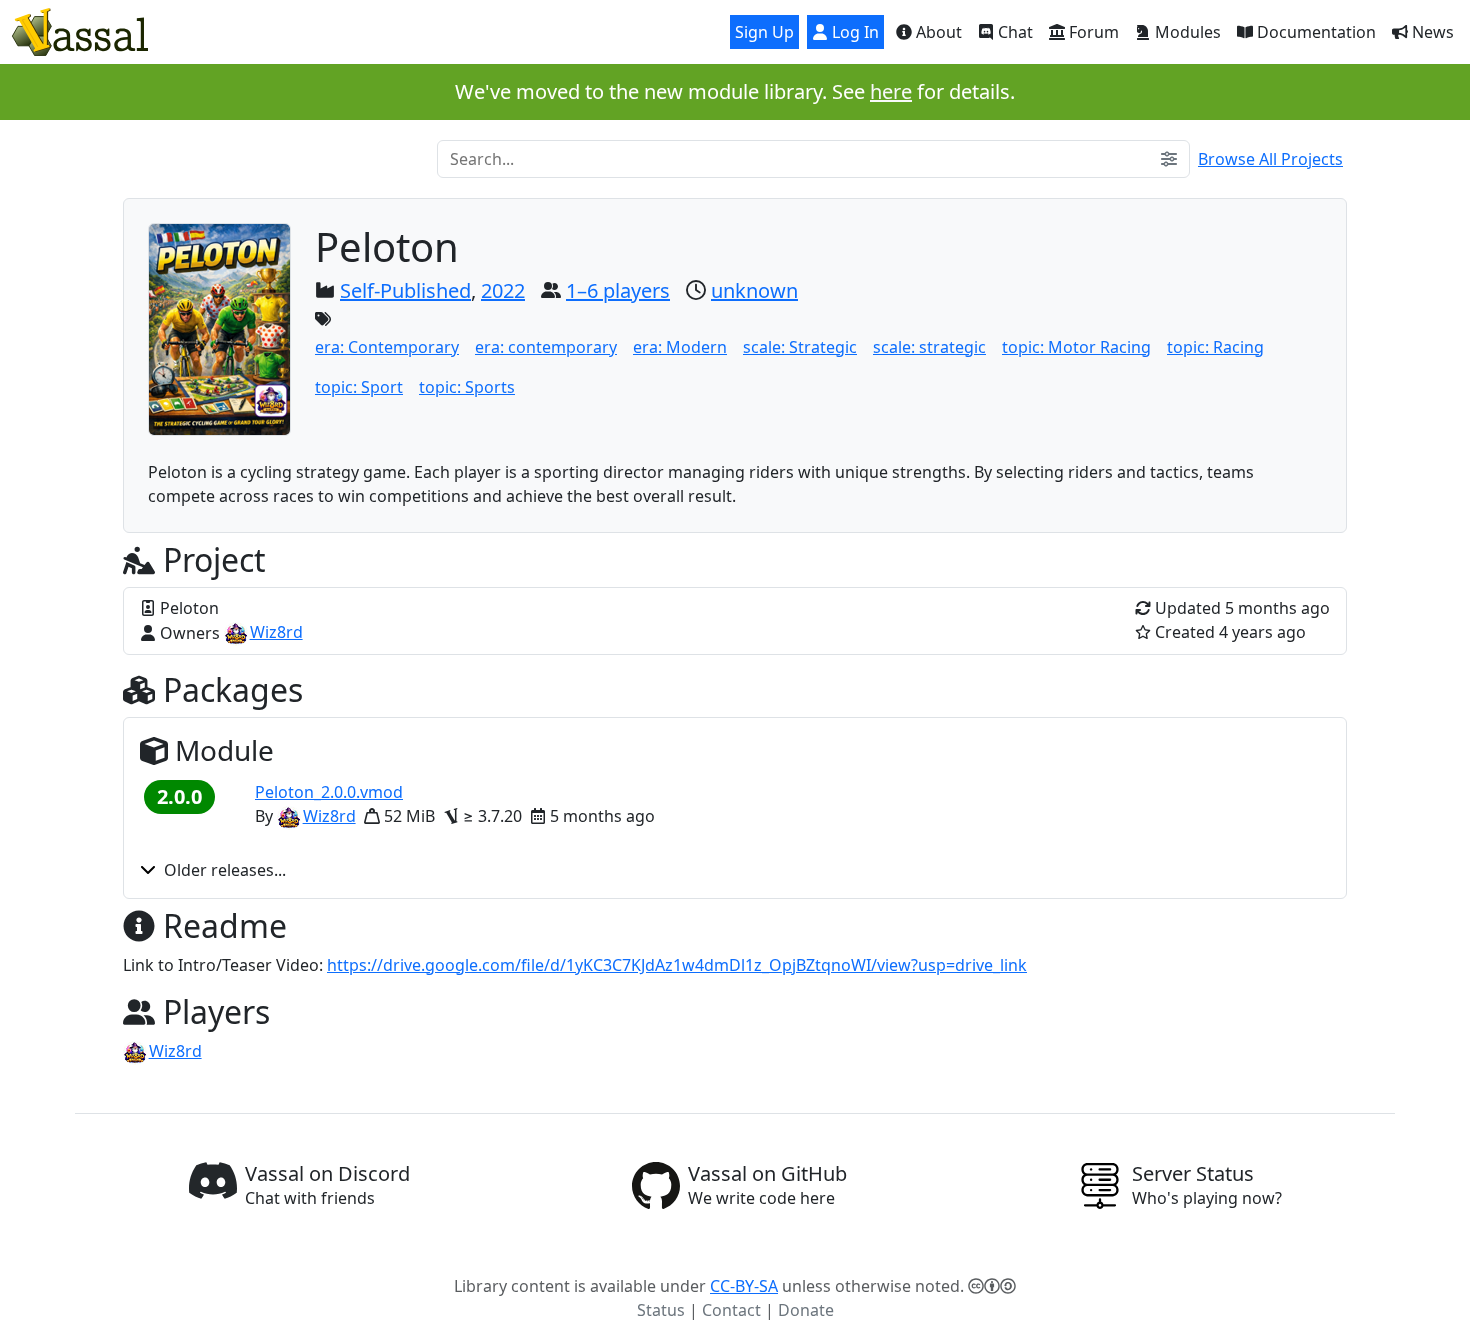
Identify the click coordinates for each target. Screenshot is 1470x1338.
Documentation (1314, 32)
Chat (1013, 32)
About (937, 32)
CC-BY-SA (744, 1286)
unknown (754, 290)
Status (661, 1310)
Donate (806, 1310)
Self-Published (405, 290)
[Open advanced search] (1169, 159)
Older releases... (225, 870)
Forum (1092, 32)
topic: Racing (1215, 347)
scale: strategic (929, 347)
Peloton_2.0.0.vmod (329, 792)
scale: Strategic (800, 347)
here (891, 91)
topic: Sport (359, 387)
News (1431, 32)
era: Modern (680, 347)
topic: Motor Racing (1076, 347)
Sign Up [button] (764, 32)
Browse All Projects (1270, 159)
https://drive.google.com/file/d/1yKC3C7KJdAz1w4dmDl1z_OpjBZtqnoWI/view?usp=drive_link (677, 965)
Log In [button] (853, 32)
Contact (731, 1310)
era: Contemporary (387, 347)
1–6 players (618, 290)
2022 (503, 290)
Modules (1186, 32)
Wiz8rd (276, 632)
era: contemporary (546, 347)
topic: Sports (467, 387)
